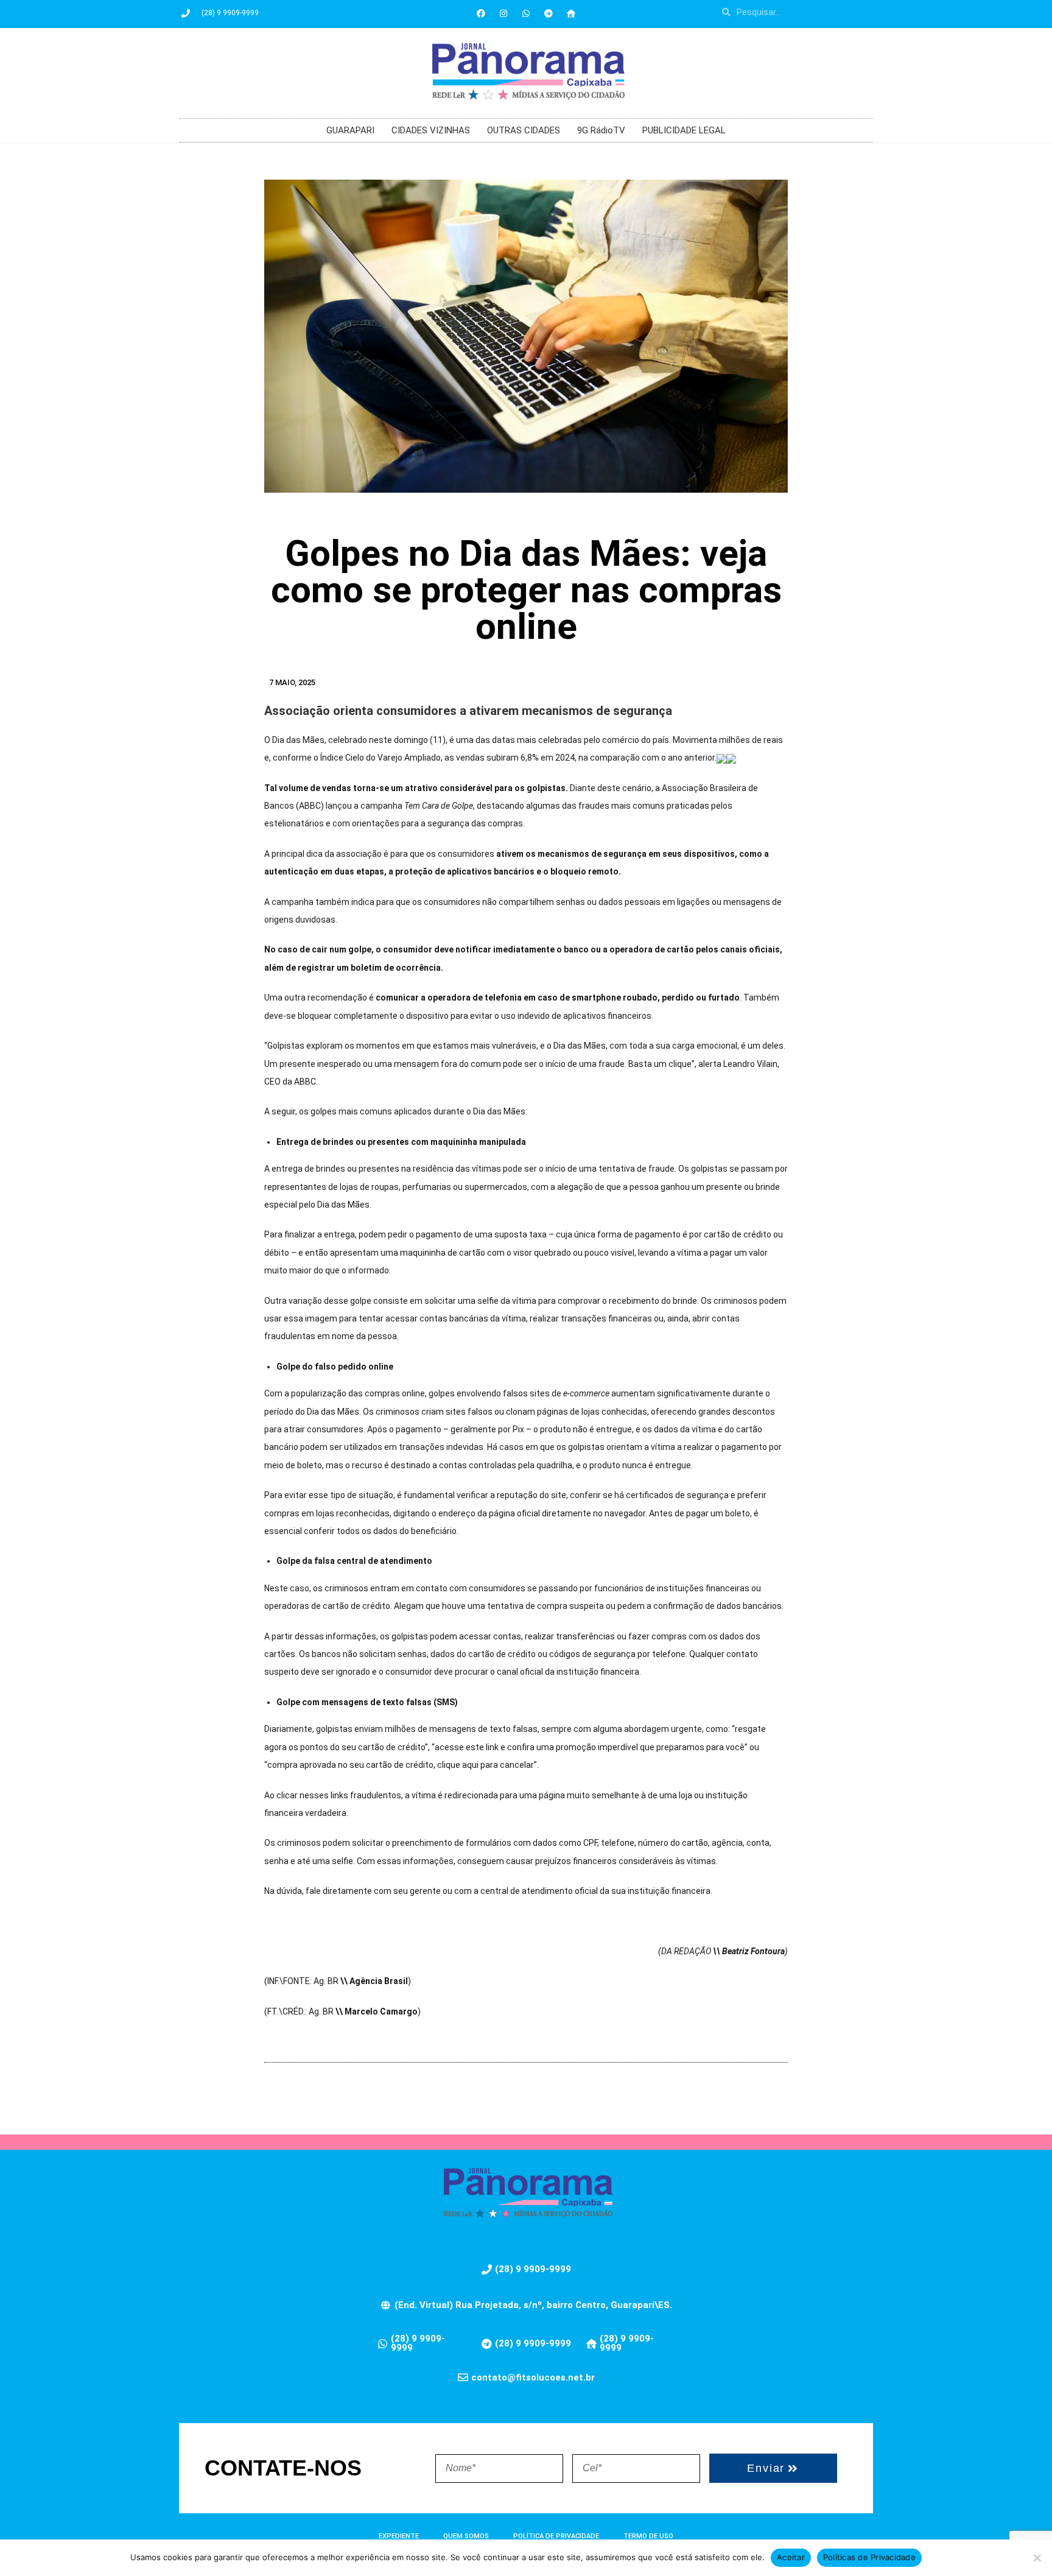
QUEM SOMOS (466, 2536)
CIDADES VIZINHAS (431, 130)
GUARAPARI (350, 130)
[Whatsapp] (526, 13)
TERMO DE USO (648, 2536)
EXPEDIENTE (399, 2536)
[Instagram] (503, 13)
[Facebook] (481, 13)
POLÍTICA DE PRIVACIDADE (556, 2536)
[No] (1037, 2558)
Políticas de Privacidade (869, 2557)
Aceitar (791, 2557)
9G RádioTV (601, 130)
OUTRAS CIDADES (524, 130)
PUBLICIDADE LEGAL (684, 130)
